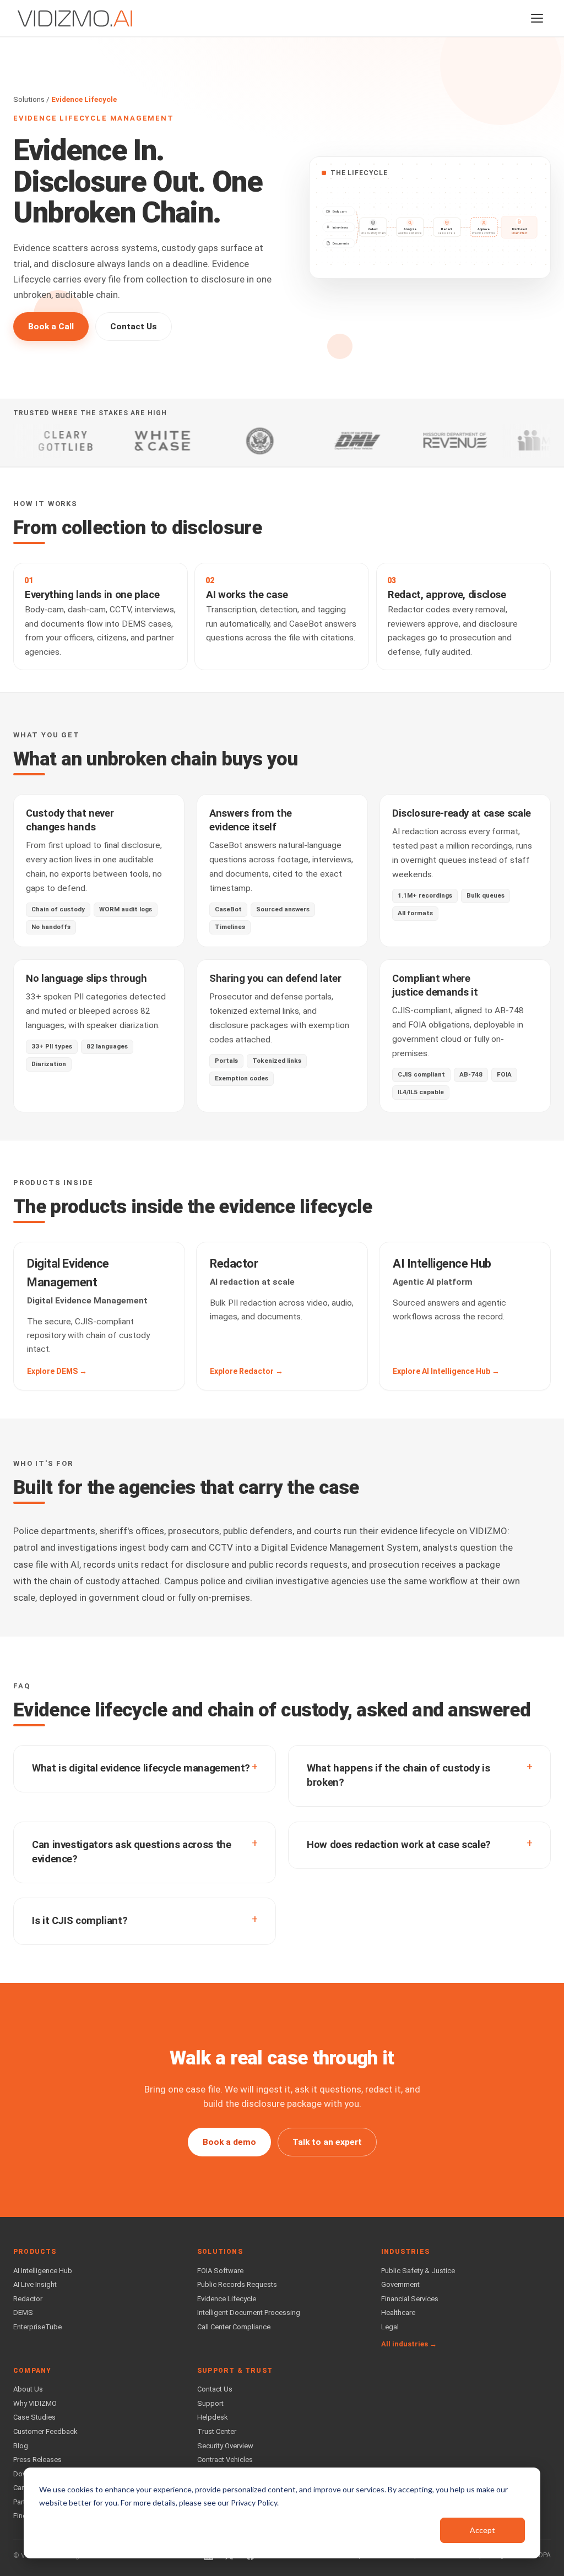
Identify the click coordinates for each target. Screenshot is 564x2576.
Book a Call (51, 327)
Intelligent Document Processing (249, 2313)
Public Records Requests (237, 2284)
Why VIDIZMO (35, 2403)
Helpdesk (213, 2417)
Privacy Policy (254, 2502)
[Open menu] (537, 18)
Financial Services (410, 2299)
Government (400, 2284)
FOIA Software (220, 2271)
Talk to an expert (327, 2142)
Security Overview (225, 2446)
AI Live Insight (35, 2284)
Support (210, 2403)
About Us (28, 2389)
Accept (482, 2530)
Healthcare (398, 2313)
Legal (390, 2327)
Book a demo (229, 2142)
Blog (21, 2446)
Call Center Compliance (234, 2327)
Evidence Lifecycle (227, 2299)
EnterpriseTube (37, 2327)
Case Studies (34, 2417)
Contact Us (134, 327)
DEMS (23, 2313)
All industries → (409, 2344)
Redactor (28, 2299)
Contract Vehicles (225, 2460)
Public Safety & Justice (418, 2271)
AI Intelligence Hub (43, 2271)
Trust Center (217, 2431)
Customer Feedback (45, 2431)
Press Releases (37, 2460)
